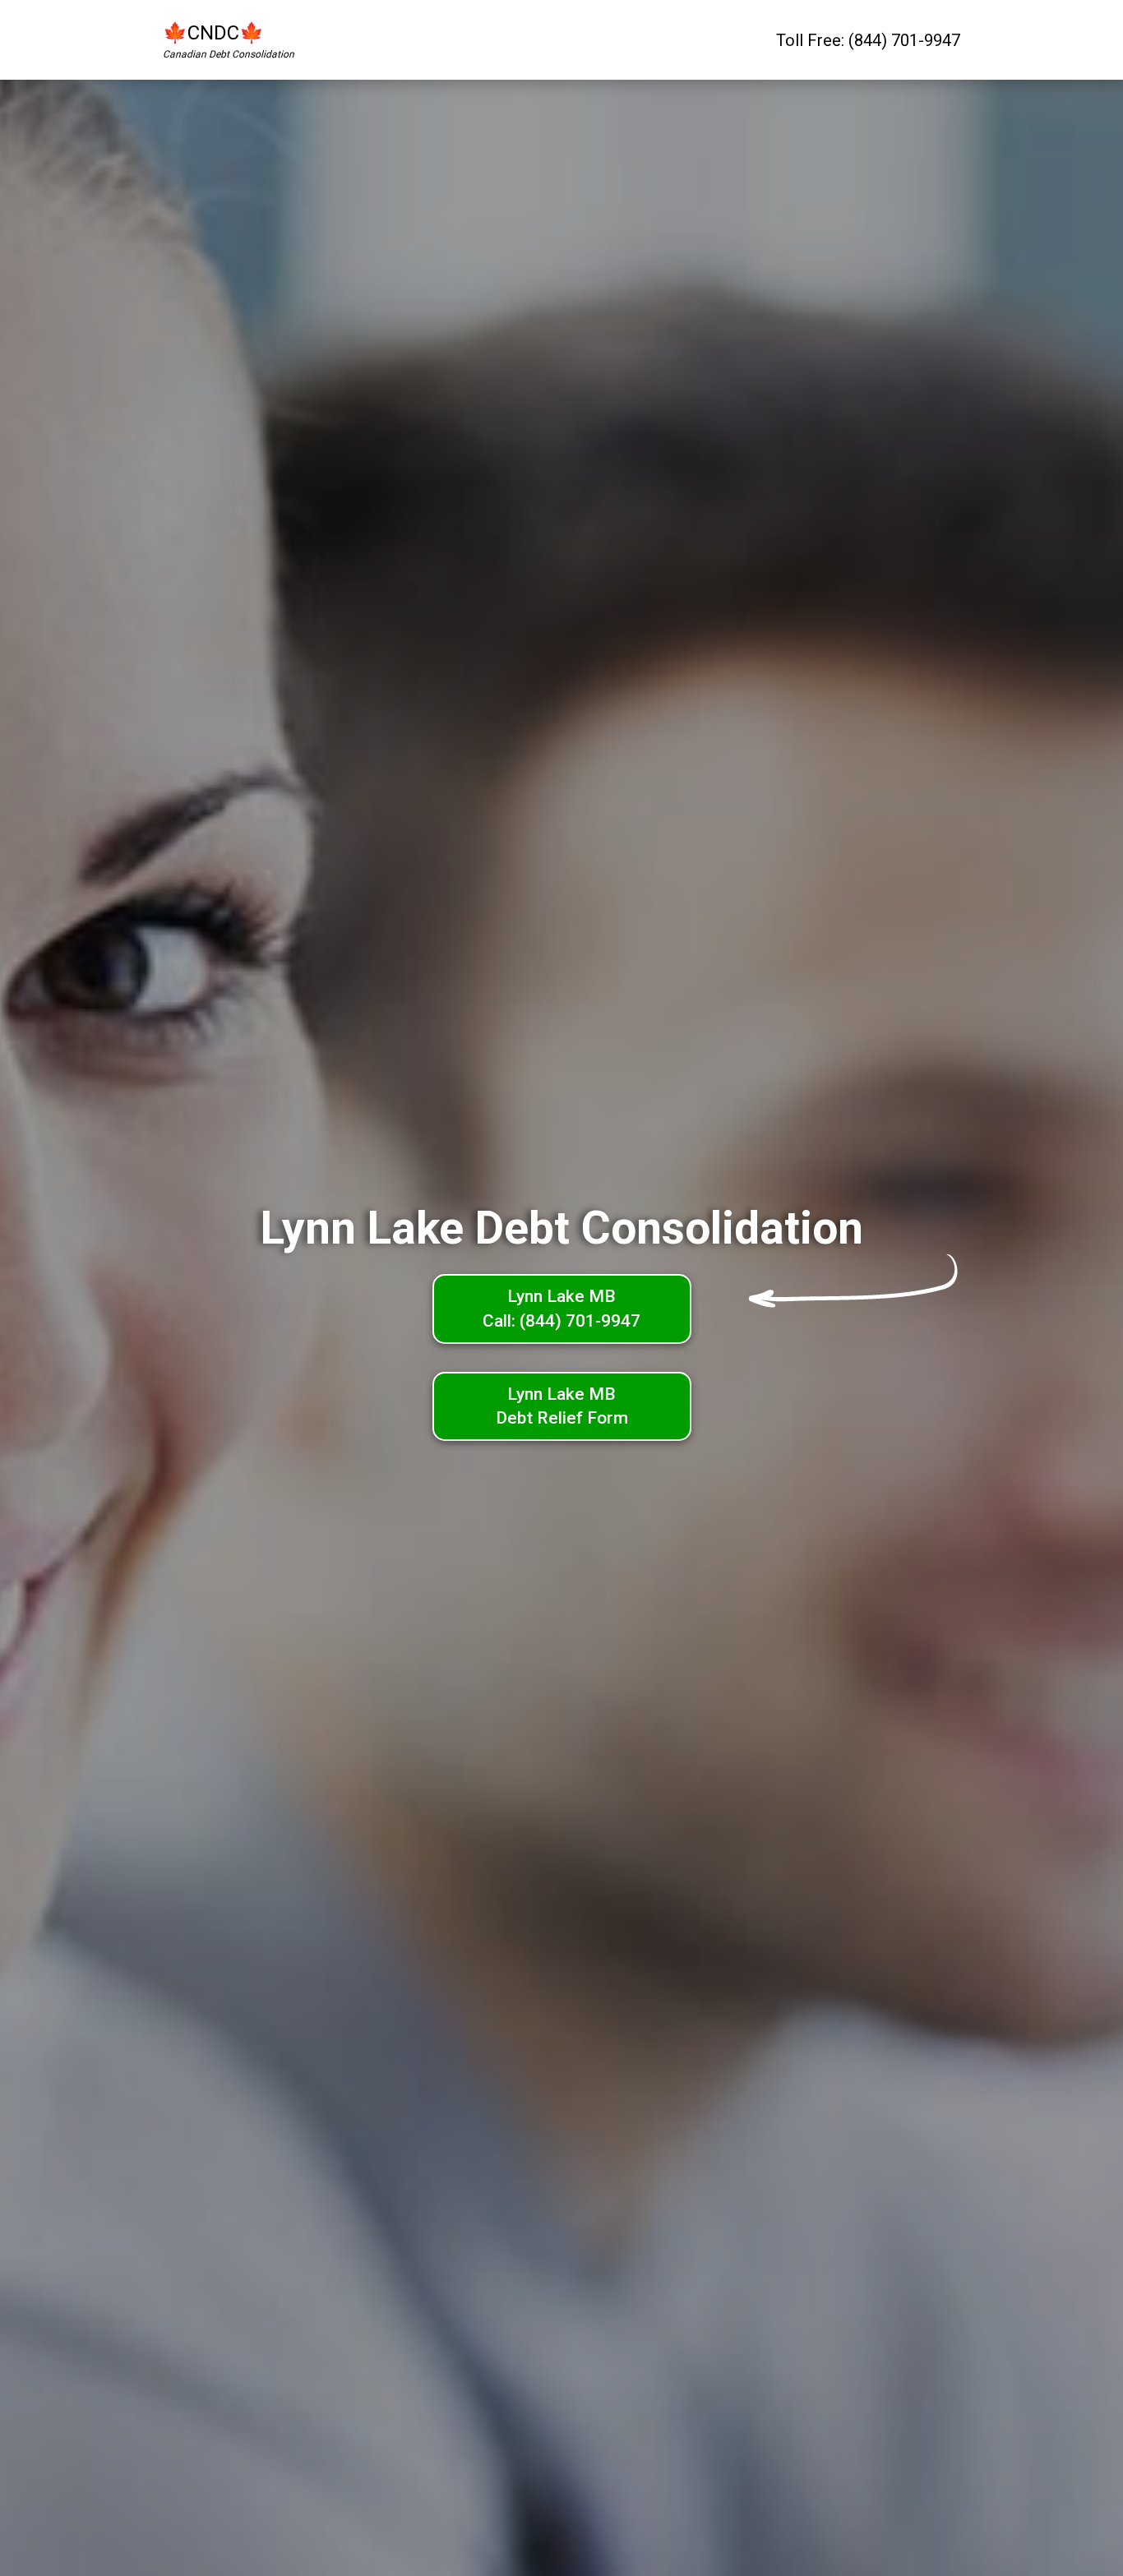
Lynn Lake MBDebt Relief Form (562, 1406)
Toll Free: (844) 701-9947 (868, 40)
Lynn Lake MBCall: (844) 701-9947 (561, 1308)
